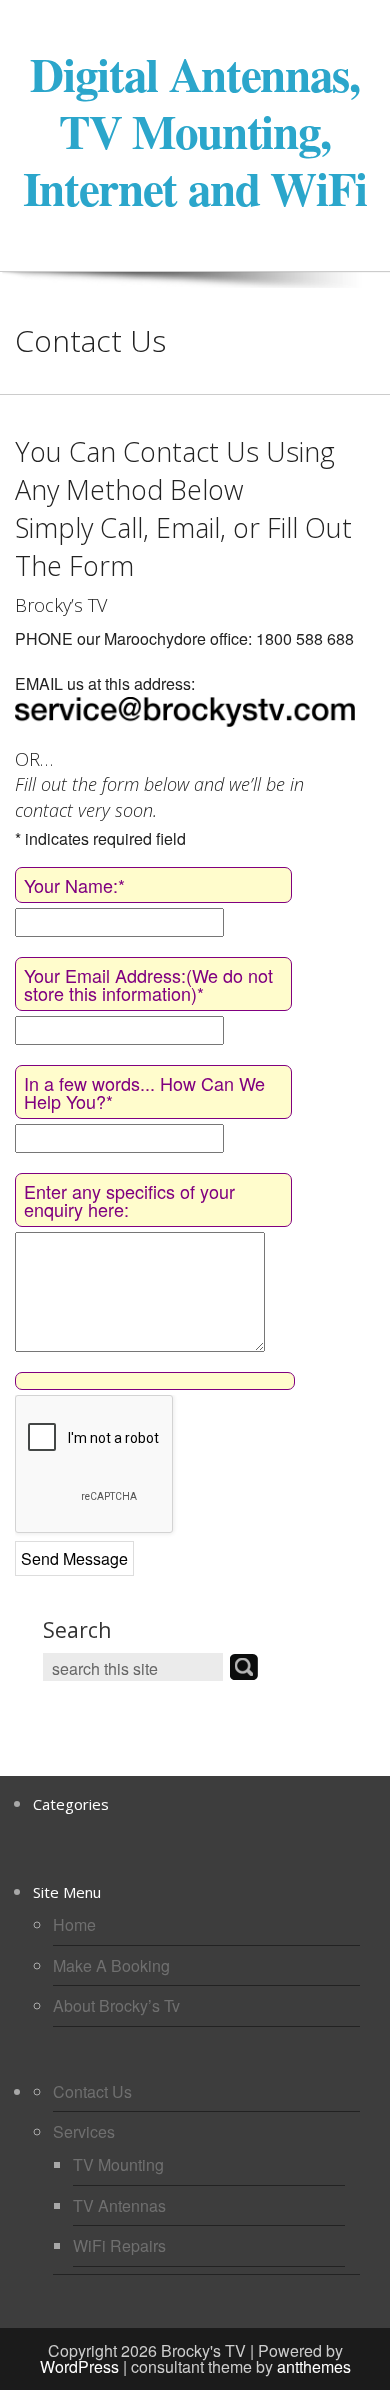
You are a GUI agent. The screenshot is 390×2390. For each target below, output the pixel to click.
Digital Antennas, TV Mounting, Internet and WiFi (195, 130)
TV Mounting (118, 2164)
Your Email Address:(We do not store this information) (148, 984)
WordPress (79, 2366)
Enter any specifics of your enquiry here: (129, 1200)
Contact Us (92, 2091)
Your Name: (74, 885)
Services (84, 2131)
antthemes (314, 2366)
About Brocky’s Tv (116, 2005)
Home (74, 1924)
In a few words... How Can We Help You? (144, 1092)
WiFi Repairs (119, 2245)
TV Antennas (119, 2205)
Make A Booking (111, 1965)
